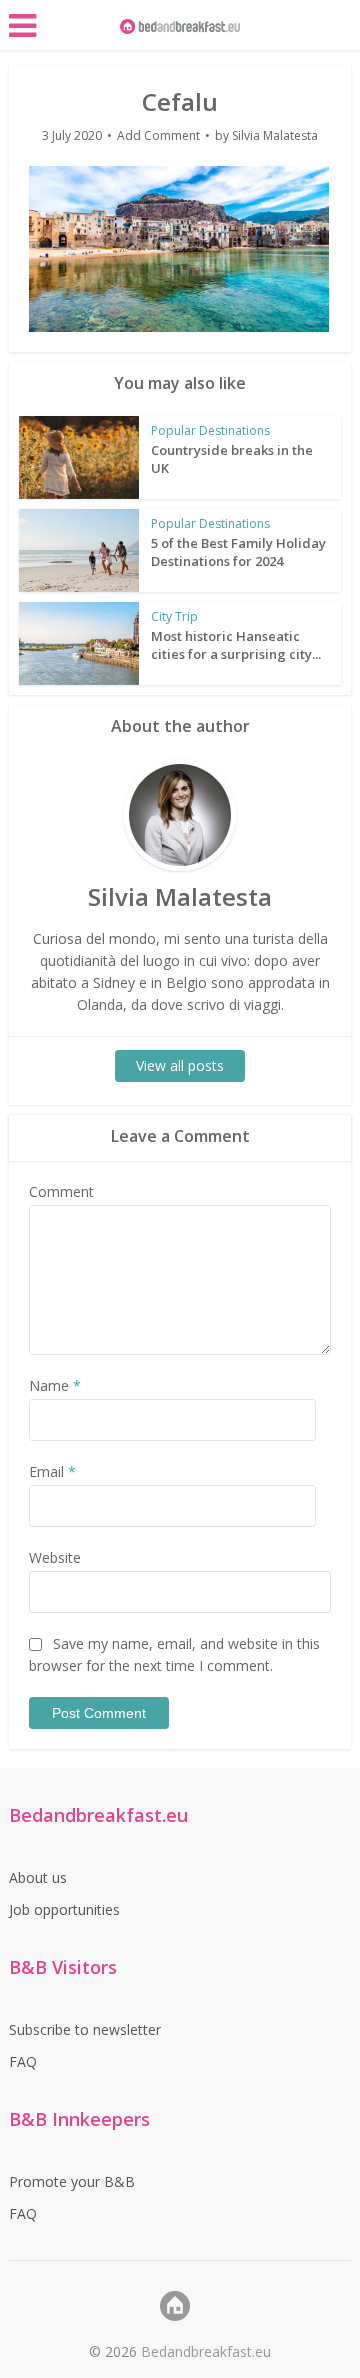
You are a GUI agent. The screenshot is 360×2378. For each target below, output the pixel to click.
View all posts (180, 1065)
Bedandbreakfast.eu (206, 2351)
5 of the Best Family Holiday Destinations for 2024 (238, 552)
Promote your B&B (72, 2181)
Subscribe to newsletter (85, 2029)
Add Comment (158, 135)
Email (52, 1471)
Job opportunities (64, 1909)
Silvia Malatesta (275, 135)
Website (55, 1557)
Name (55, 1385)
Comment (61, 1191)
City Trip (174, 616)
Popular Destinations (210, 430)
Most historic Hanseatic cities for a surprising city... (236, 645)
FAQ (23, 2061)
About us (38, 1877)
